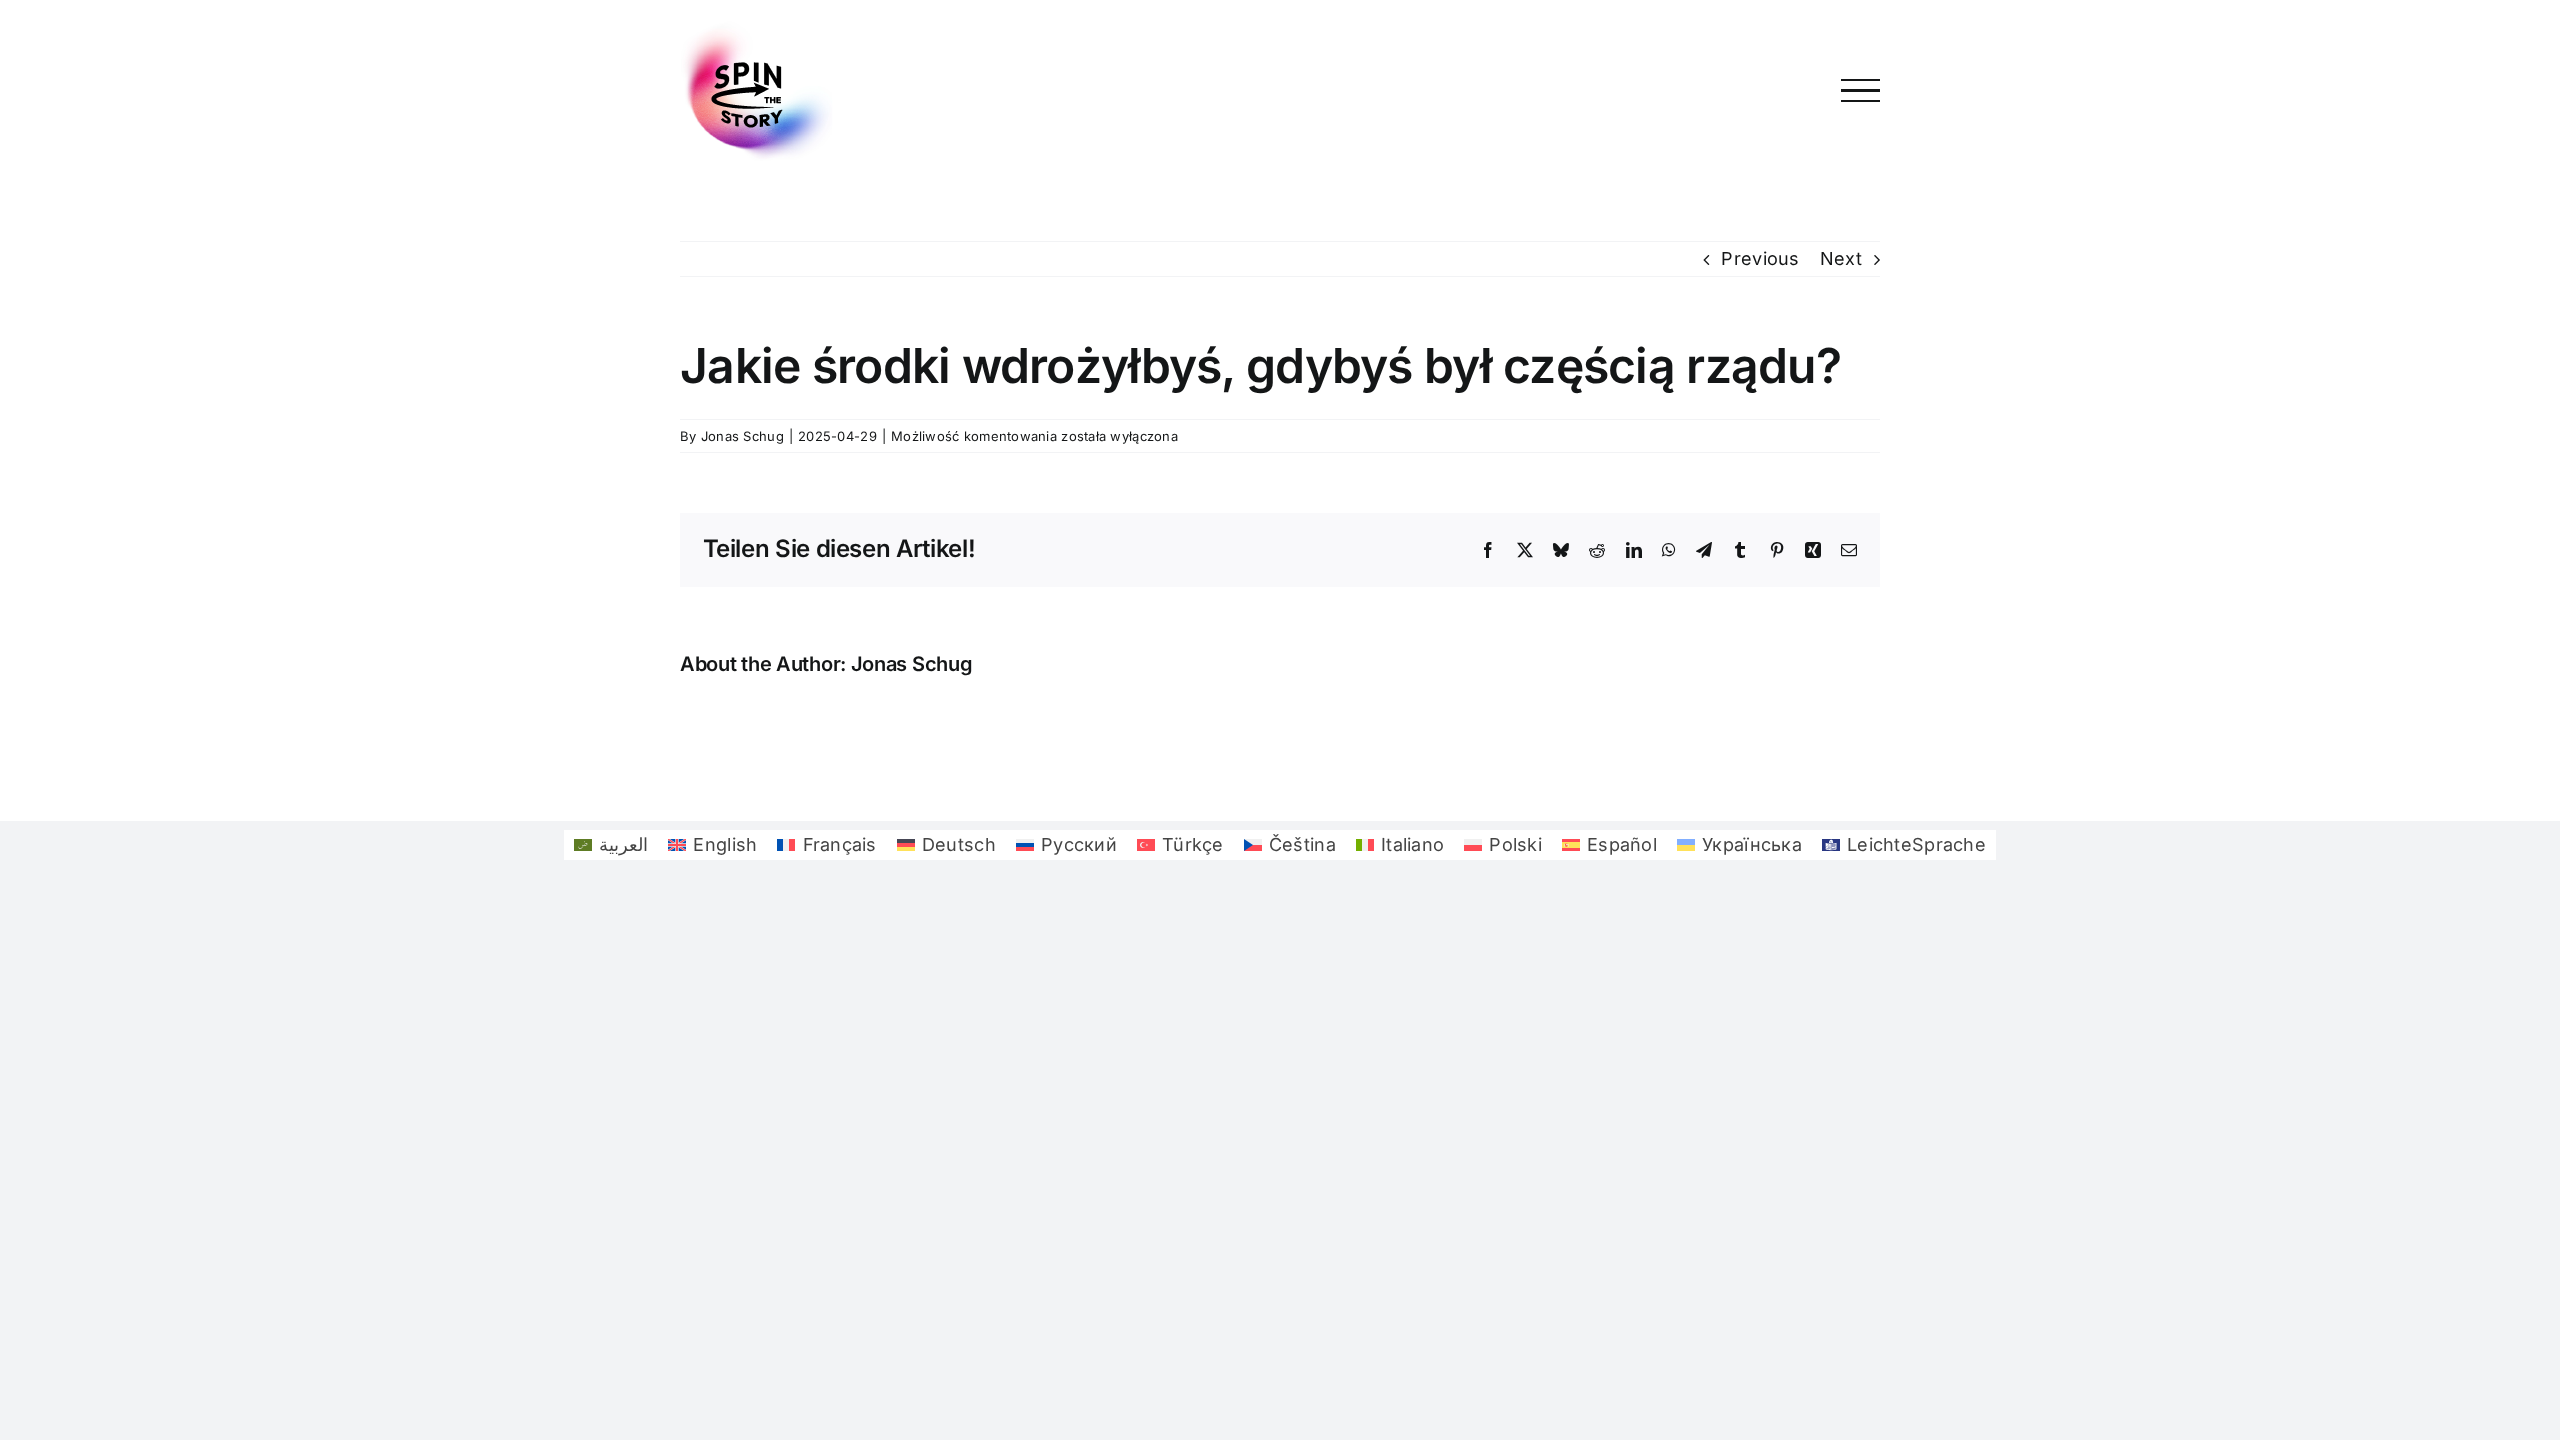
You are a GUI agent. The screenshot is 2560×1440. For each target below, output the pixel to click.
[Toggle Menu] (1861, 90)
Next (1841, 258)
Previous (1760, 258)
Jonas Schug (742, 436)
